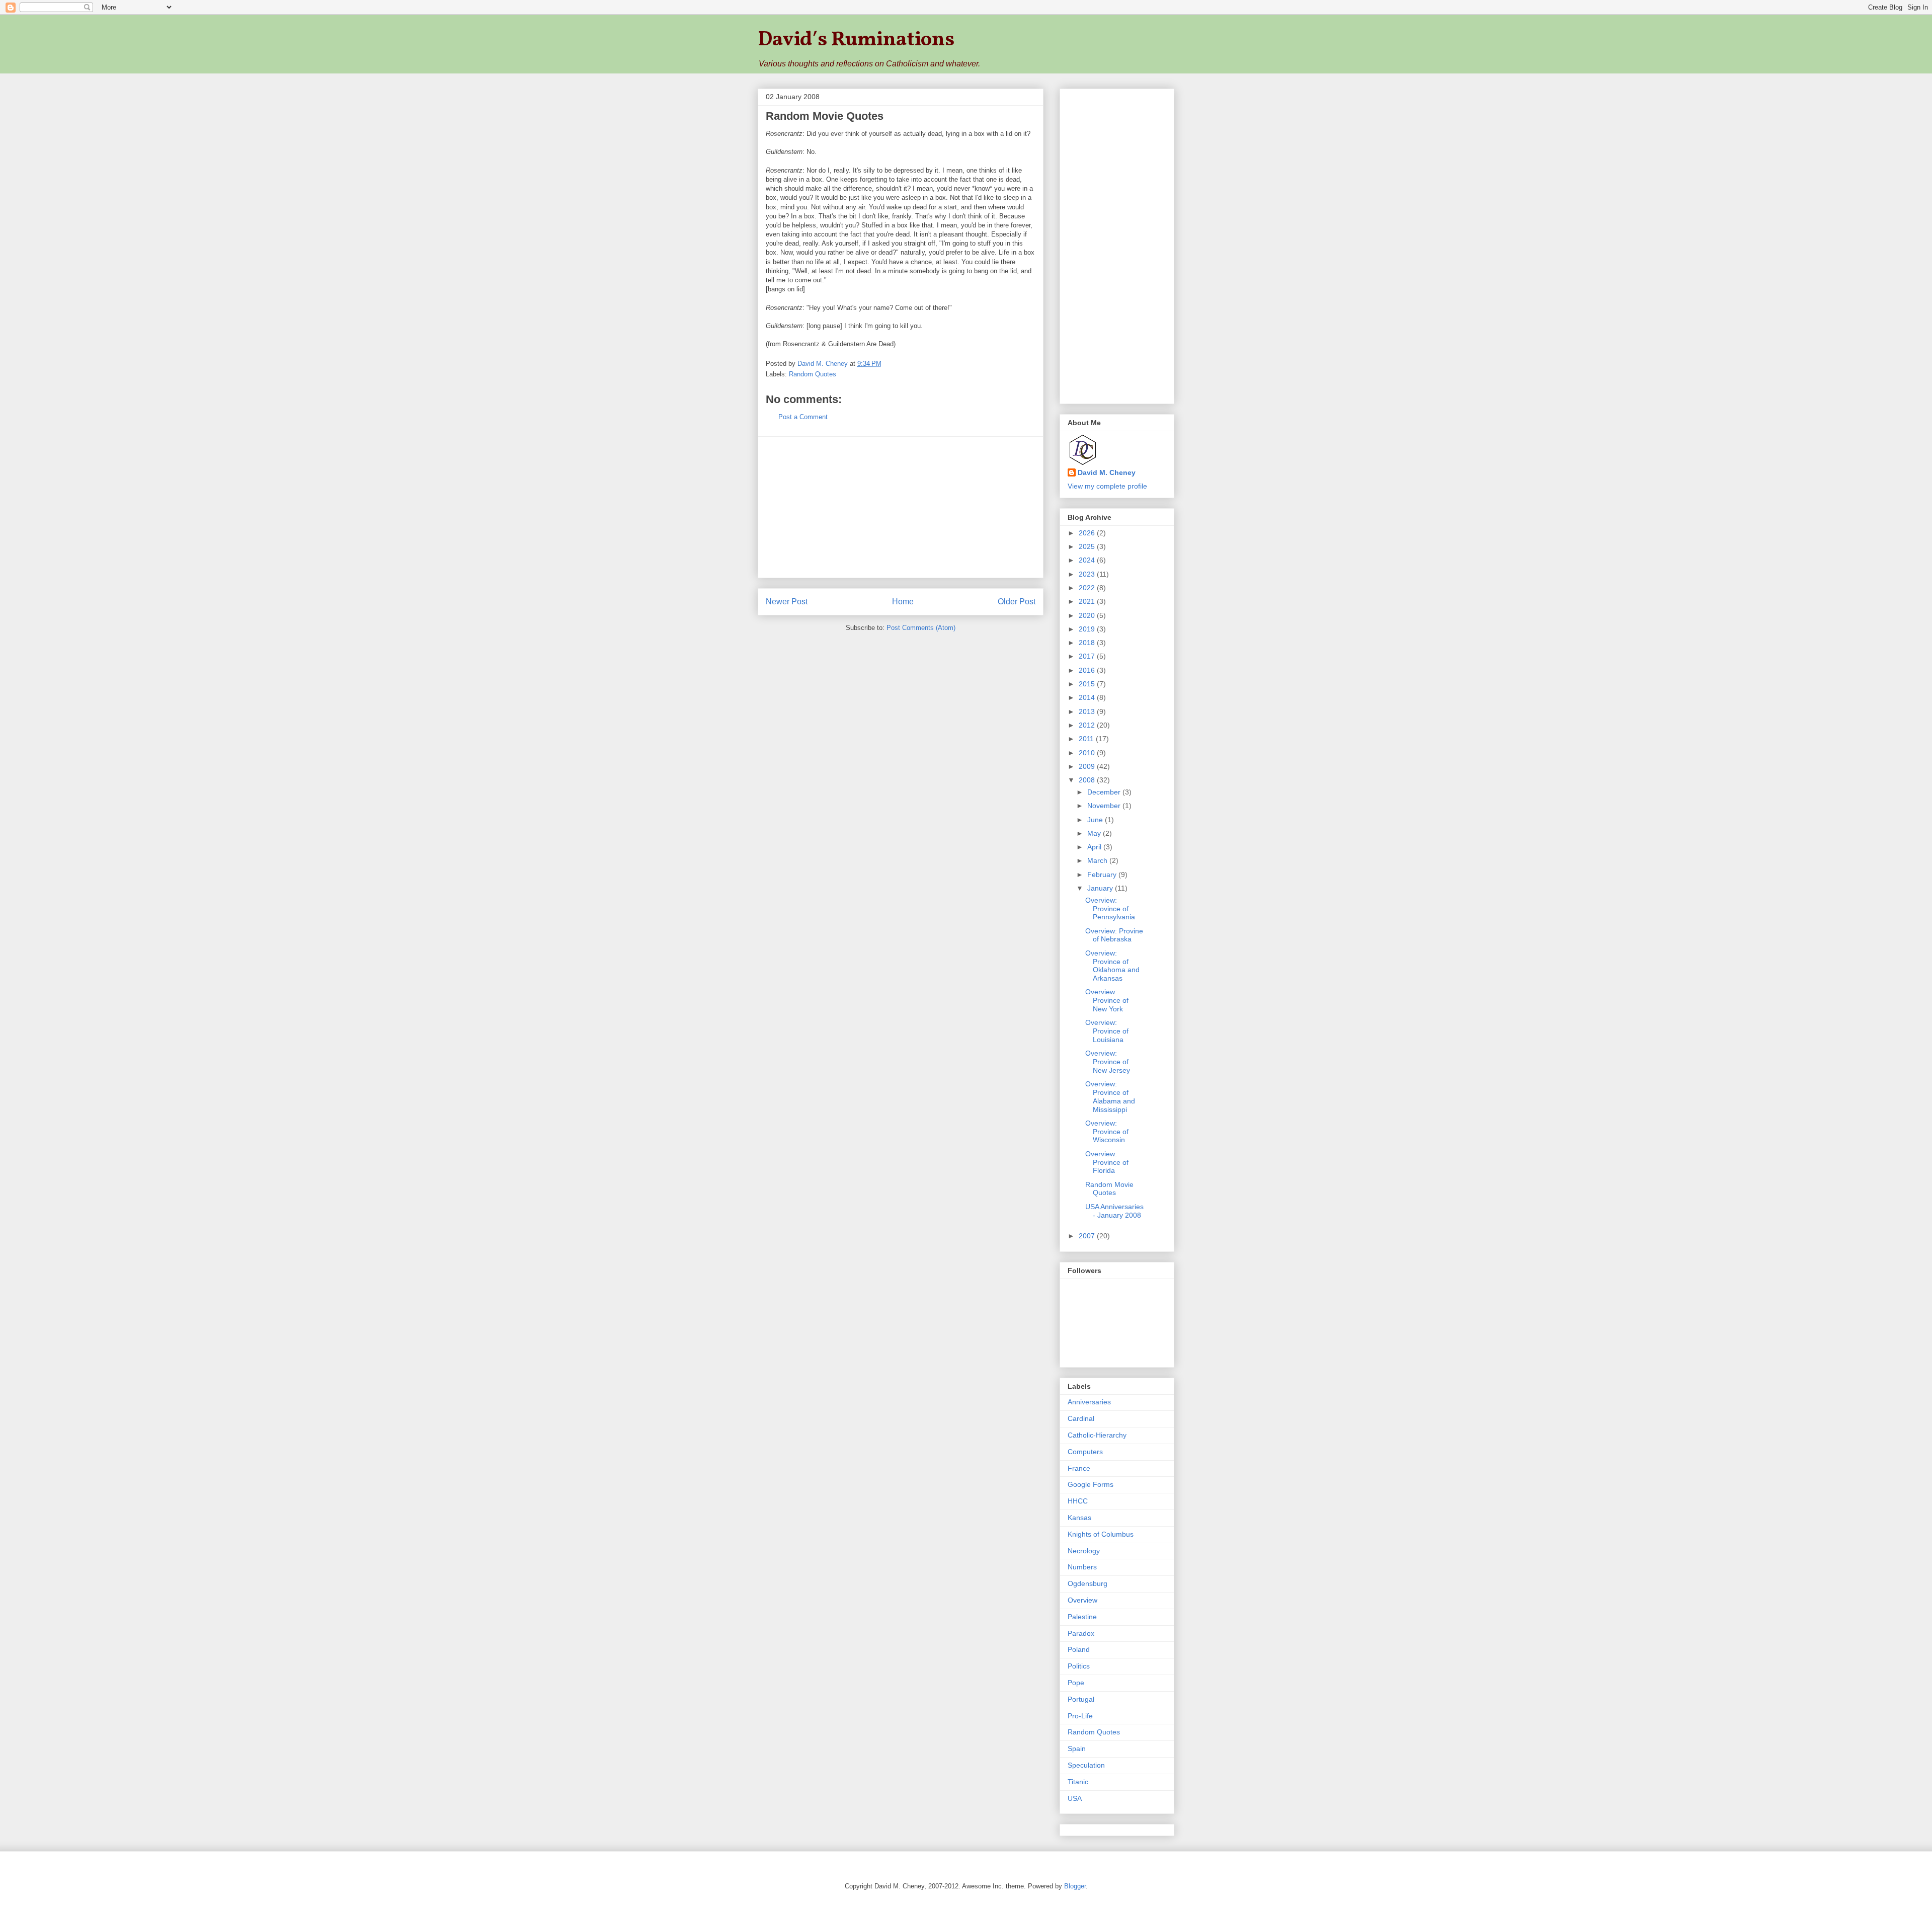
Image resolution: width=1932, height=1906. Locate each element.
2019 (1088, 629)
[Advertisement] (901, 507)
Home (903, 602)
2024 (1088, 560)
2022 (1088, 588)
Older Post (1017, 602)
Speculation (1086, 1765)
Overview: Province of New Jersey (1108, 1062)
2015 (1088, 684)
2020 (1088, 615)
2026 (1088, 533)
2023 (1088, 574)
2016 (1088, 670)
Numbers (1082, 1567)
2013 (1088, 711)
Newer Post (787, 602)
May (1095, 833)
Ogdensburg (1088, 1583)
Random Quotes (813, 374)
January (1101, 888)
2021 (1088, 601)
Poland (1079, 1649)
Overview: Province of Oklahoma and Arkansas (1112, 966)
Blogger (1075, 1886)
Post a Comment (803, 417)
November (1105, 806)
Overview (1082, 1600)
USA (1075, 1798)
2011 (1087, 739)
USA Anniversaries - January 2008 (1114, 1211)
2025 (1088, 546)
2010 (1088, 753)
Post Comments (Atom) (921, 628)
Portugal (1081, 1699)
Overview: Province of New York (1107, 1000)
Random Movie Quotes (1109, 1189)
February (1103, 875)
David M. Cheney (1107, 472)
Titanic (1078, 1782)
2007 (1088, 1236)
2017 (1088, 656)
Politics (1079, 1666)
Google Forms (1091, 1484)
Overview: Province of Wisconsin (1107, 1132)
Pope (1076, 1683)
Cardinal (1081, 1418)
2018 (1088, 643)
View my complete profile (1107, 486)
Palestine (1082, 1617)
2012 (1088, 725)
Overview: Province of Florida (1107, 1162)
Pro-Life (1080, 1716)
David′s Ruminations (856, 40)
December (1105, 792)
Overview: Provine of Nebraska (1114, 935)
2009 (1088, 766)
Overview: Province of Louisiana (1107, 1031)
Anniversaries (1089, 1402)
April (1095, 847)
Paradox (1081, 1633)
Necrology (1084, 1551)
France (1079, 1468)
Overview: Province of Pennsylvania (1110, 909)
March (1098, 860)
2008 (1088, 780)
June (1096, 820)
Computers (1085, 1452)
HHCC (1078, 1501)
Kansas (1079, 1518)
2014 (1088, 697)
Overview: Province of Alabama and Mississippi (1110, 1096)
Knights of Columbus (1101, 1534)
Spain (1077, 1749)
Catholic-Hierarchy (1097, 1435)
